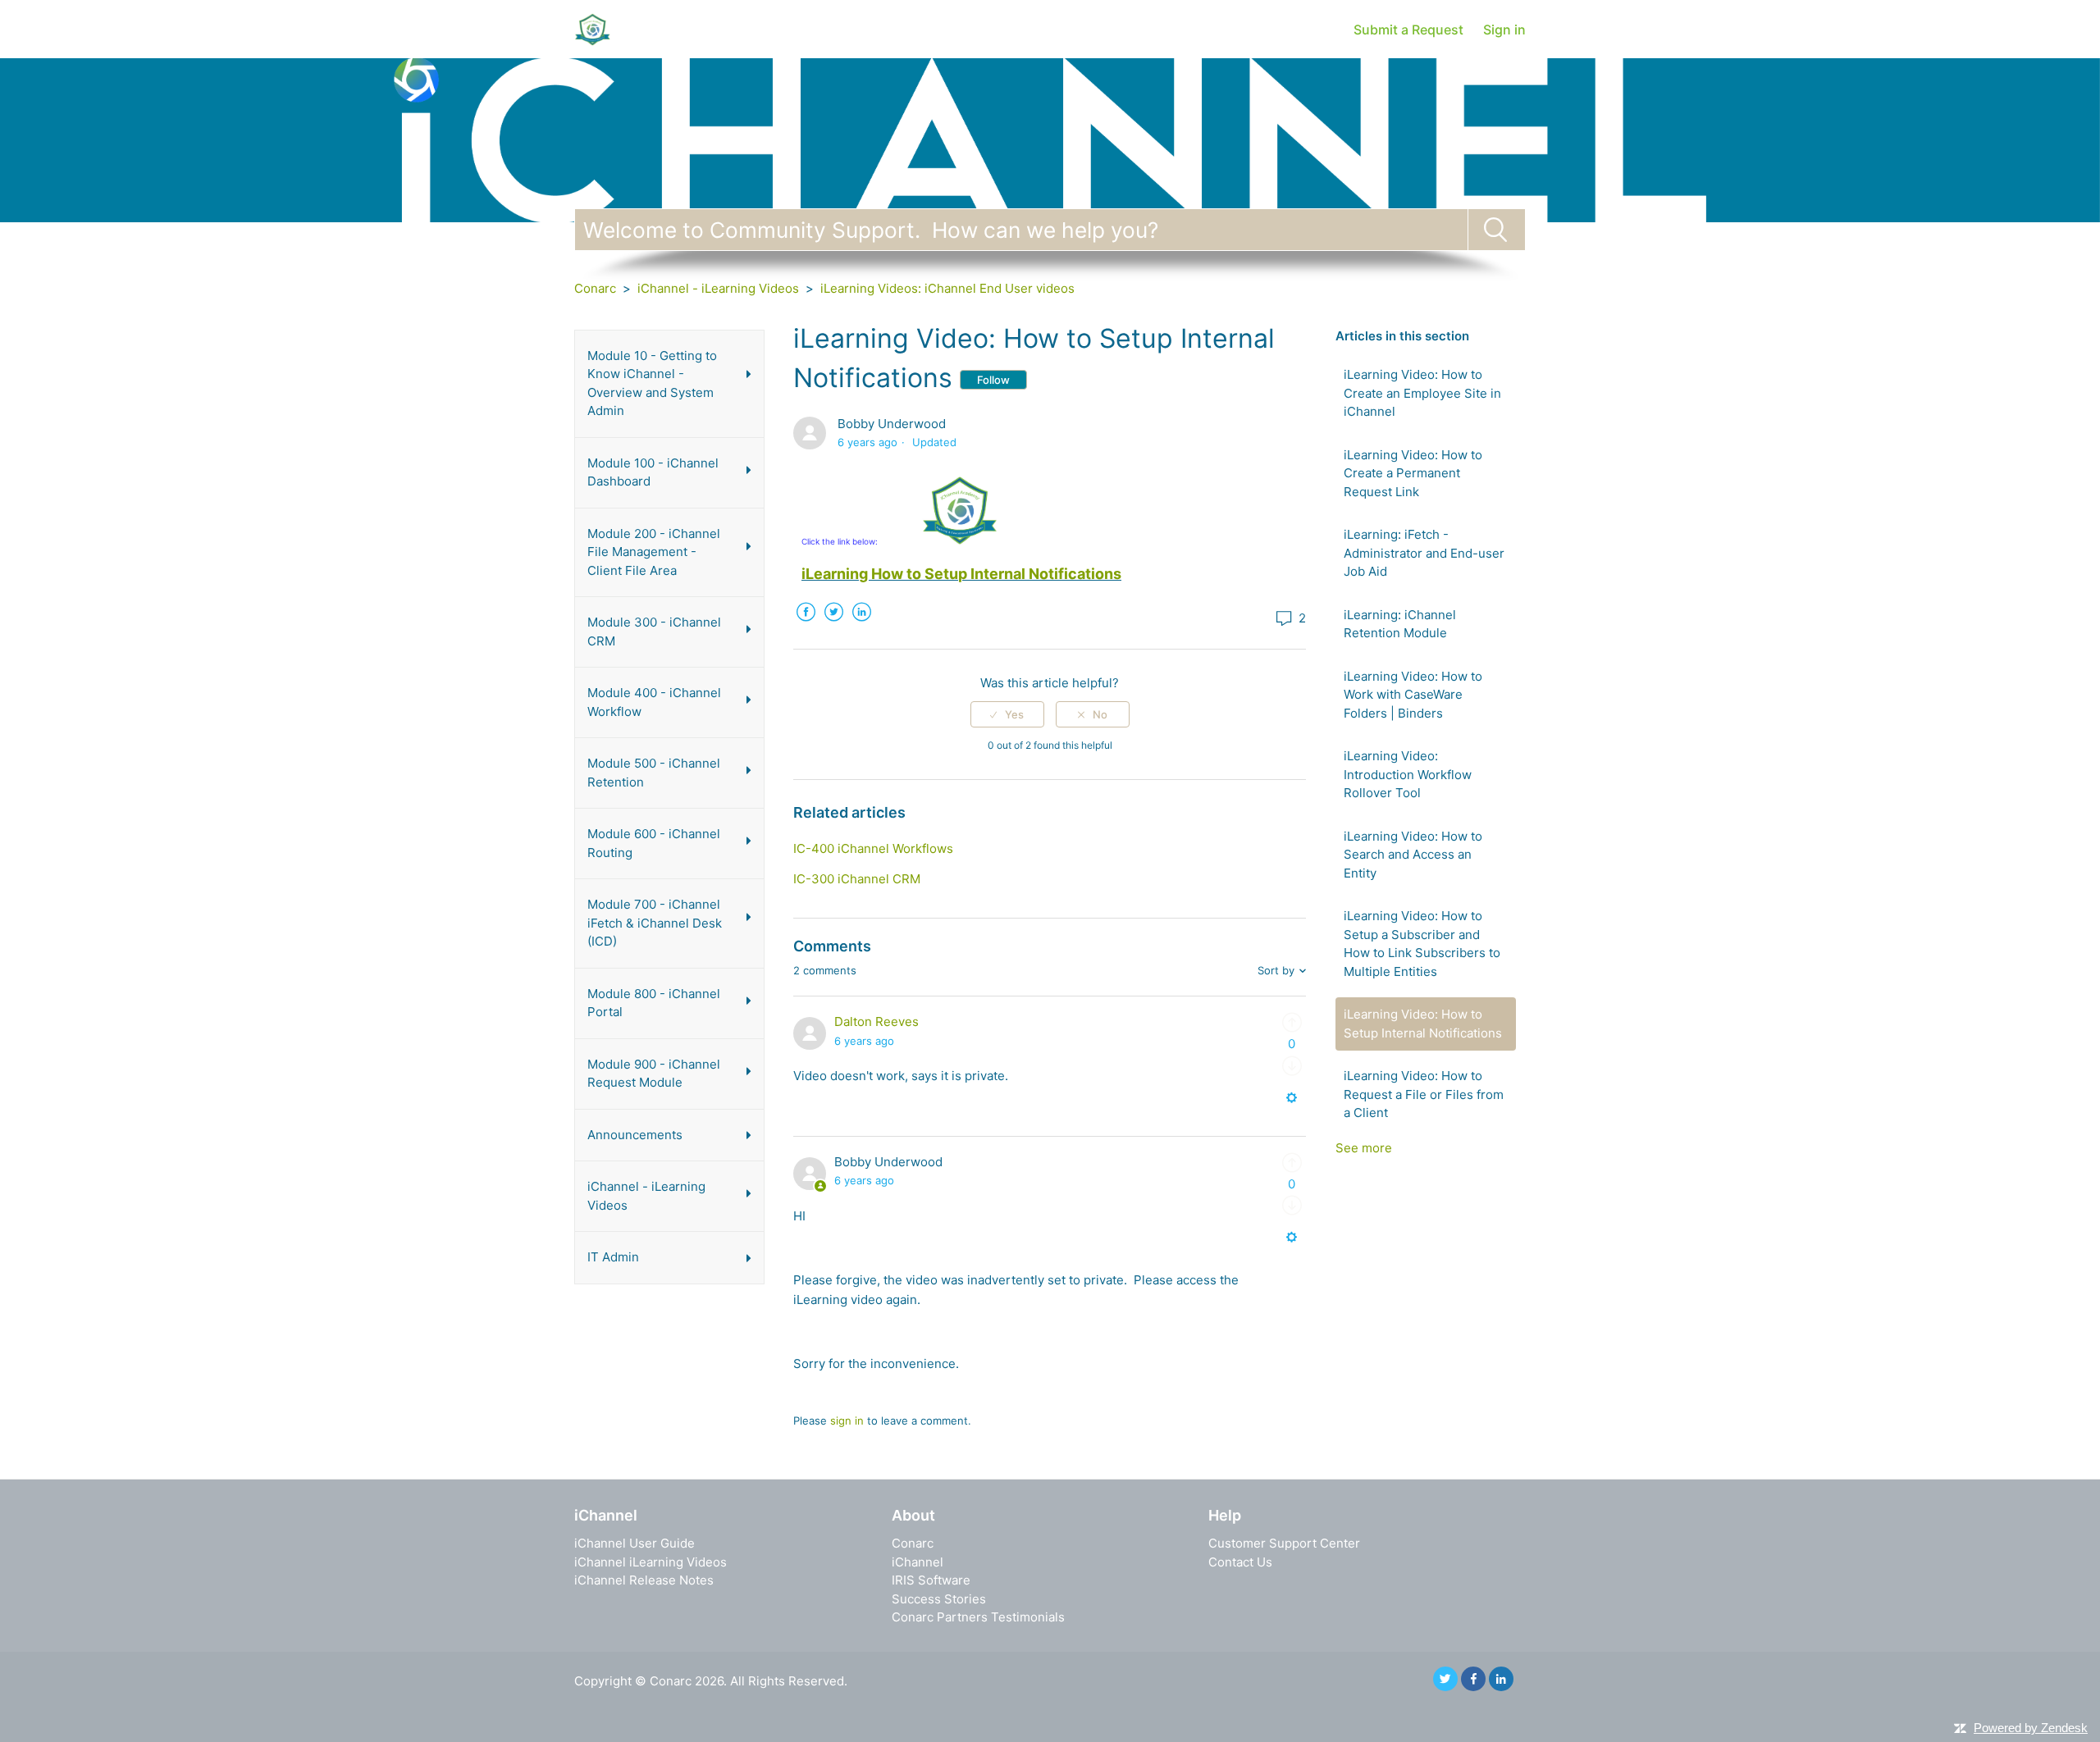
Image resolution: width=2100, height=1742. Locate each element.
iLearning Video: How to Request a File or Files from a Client (1424, 1094)
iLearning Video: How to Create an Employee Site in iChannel (1422, 393)
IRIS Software (931, 1580)
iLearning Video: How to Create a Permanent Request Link (1413, 473)
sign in (847, 1421)
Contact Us (1240, 1562)
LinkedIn (861, 624)
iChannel (918, 1562)
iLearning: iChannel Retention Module (1400, 624)
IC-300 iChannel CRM (857, 879)
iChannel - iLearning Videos (718, 288)
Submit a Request (1408, 30)
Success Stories (939, 1599)
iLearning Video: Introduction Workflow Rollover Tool (1408, 774)
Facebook (806, 624)
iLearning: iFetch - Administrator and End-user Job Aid (1424, 553)
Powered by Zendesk (2031, 1728)
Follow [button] (993, 380)
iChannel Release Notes (644, 1580)
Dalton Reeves (877, 1021)
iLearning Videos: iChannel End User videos (947, 288)
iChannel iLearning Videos (651, 1562)
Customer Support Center (1284, 1543)
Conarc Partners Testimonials (978, 1617)
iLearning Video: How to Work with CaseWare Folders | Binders (1413, 695)
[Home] (592, 28)
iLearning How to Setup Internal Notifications (961, 574)
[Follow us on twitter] (1445, 1679)
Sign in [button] (1504, 30)
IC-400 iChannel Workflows (873, 848)
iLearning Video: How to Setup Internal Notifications (1423, 1024)
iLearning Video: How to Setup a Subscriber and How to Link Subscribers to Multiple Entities (1422, 944)
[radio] (1007, 714)
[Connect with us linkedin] (1501, 1679)
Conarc (595, 288)
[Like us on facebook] (1473, 1679)
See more (1364, 1148)
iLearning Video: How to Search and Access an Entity (1413, 855)
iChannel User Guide (635, 1543)
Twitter (833, 624)
